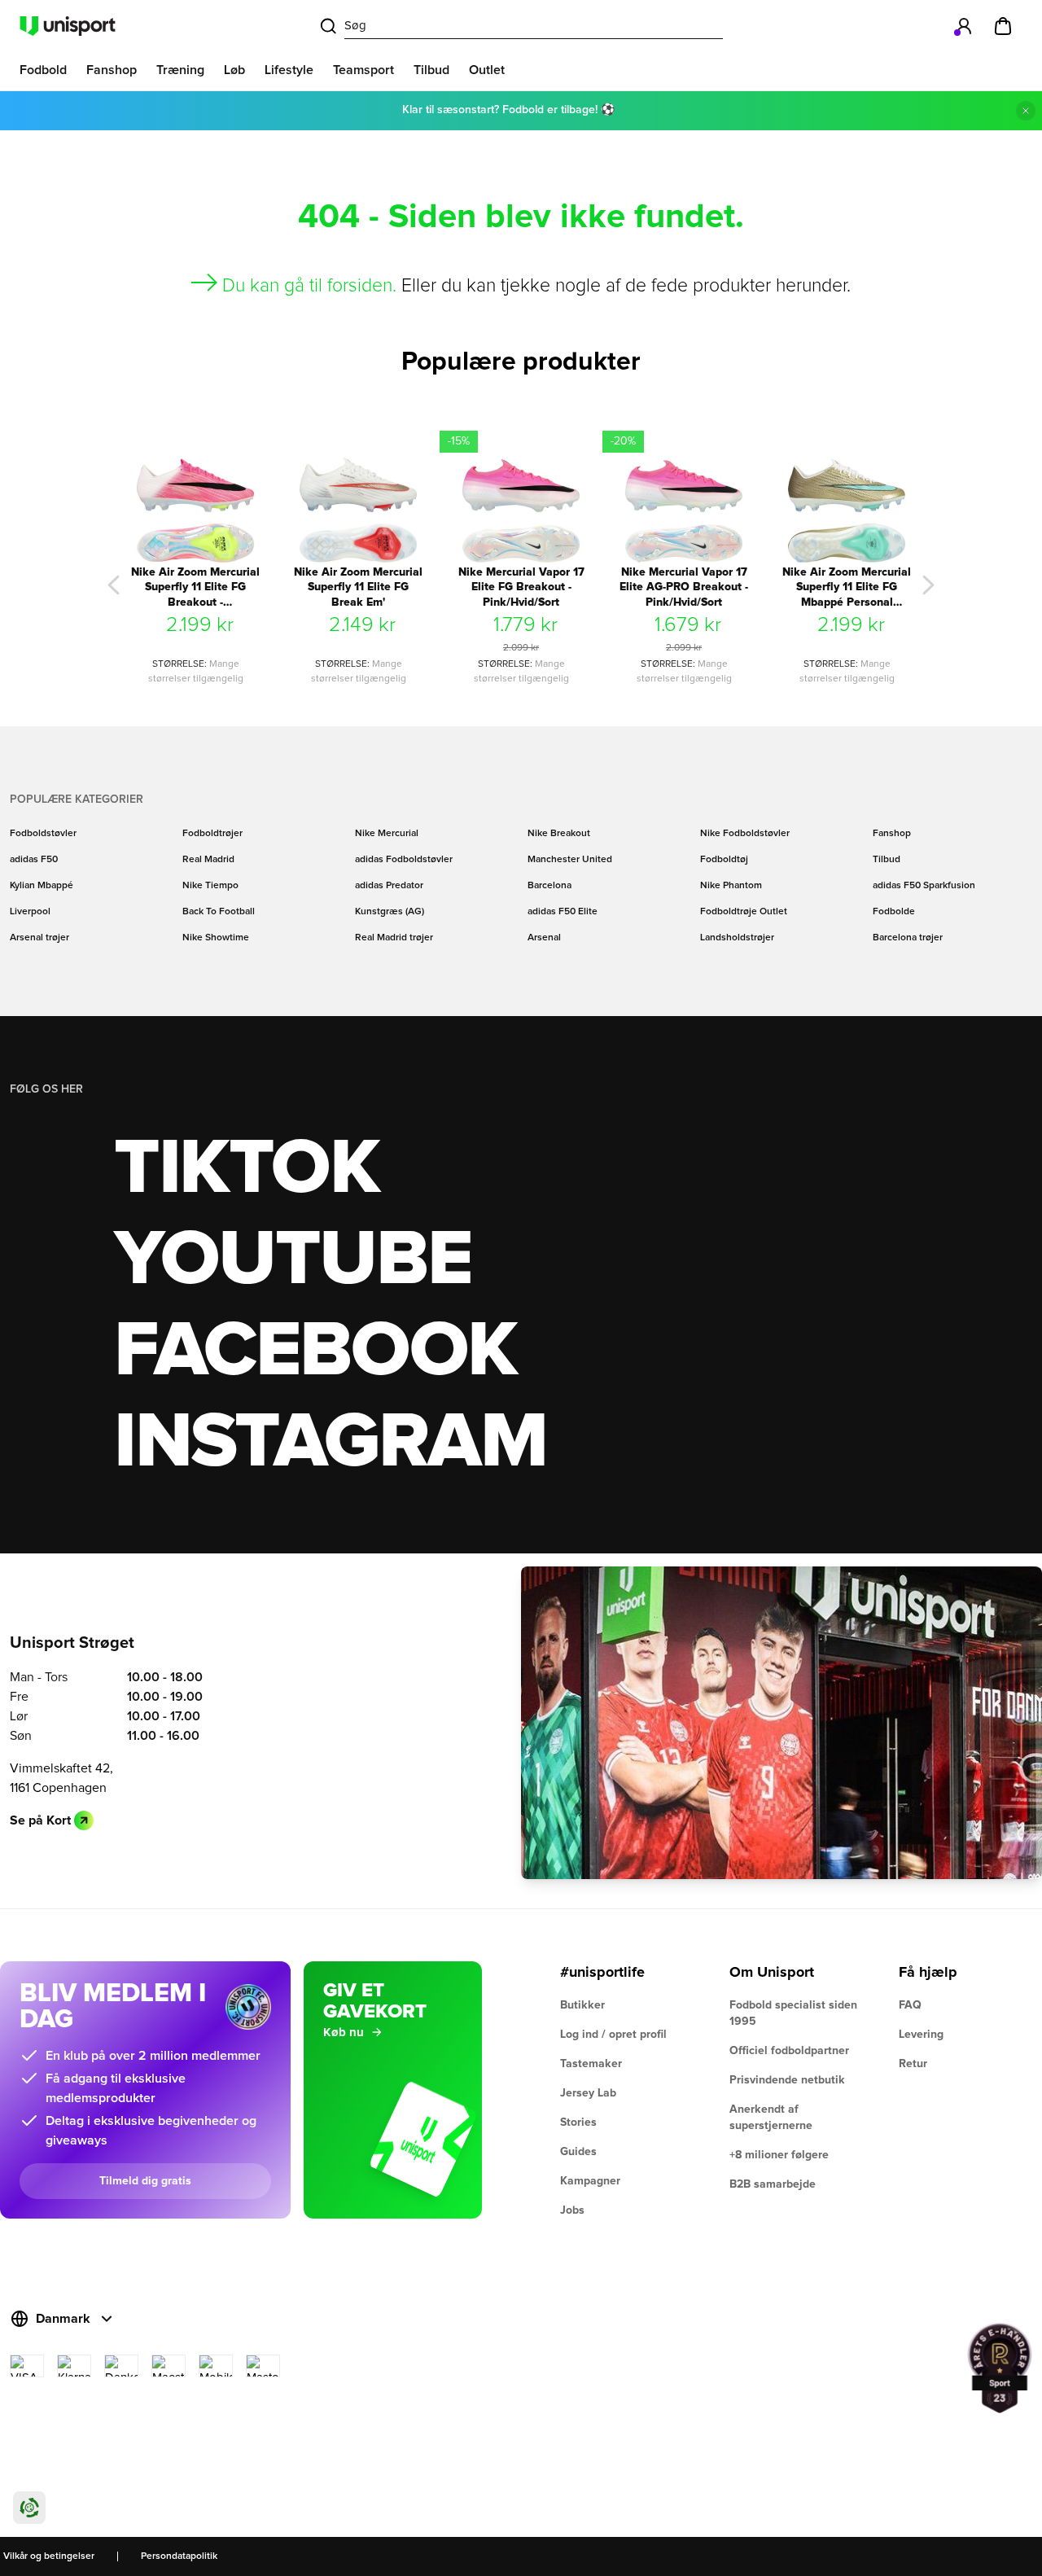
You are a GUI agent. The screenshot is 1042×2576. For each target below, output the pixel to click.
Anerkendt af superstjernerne (771, 2118)
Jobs (572, 2210)
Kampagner (590, 2181)
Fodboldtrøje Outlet (744, 912)
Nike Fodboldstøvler (745, 834)
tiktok (247, 1169)
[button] (114, 585)
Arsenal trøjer (39, 938)
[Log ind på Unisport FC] (964, 26)
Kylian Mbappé (42, 886)
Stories (578, 2123)
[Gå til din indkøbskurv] (1003, 26)
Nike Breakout (559, 834)
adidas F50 (34, 860)
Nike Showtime (216, 938)
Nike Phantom (731, 886)
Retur (913, 2064)
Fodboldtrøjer (212, 834)
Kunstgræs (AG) (390, 912)
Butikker (582, 2005)
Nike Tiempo (210, 886)
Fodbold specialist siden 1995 (793, 2013)
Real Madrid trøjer (394, 938)
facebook (315, 1352)
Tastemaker (591, 2064)
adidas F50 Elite (563, 912)
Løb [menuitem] (234, 70)
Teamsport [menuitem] (363, 70)
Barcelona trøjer (908, 938)
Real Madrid (208, 860)
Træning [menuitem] (180, 70)
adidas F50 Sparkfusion (924, 886)
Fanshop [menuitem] (112, 70)
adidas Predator (389, 886)
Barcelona (549, 886)
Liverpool (30, 912)
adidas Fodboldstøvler (404, 860)
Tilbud (887, 860)
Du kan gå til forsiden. (309, 286)
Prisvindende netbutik (787, 2080)
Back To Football (219, 912)
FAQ (910, 2005)
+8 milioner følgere (779, 2155)
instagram (330, 1443)
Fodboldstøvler (43, 834)
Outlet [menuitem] (487, 70)
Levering (921, 2035)
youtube (293, 1260)
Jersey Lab (588, 2093)
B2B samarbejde (773, 2184)
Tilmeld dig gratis (145, 2181)
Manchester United (570, 860)
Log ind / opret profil (613, 2035)
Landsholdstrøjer (737, 938)
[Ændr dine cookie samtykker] (29, 2508)
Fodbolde (894, 912)
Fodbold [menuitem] (43, 70)
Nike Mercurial (387, 834)
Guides (578, 2152)
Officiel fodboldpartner (789, 2051)
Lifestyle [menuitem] (289, 70)
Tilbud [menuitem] (431, 70)
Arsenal (544, 938)
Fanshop (892, 834)
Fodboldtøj (724, 860)
